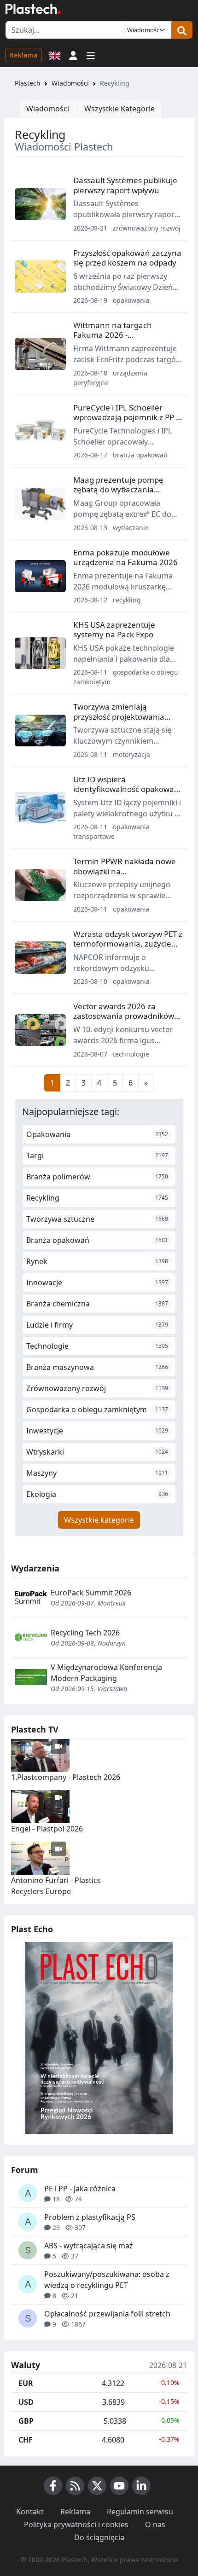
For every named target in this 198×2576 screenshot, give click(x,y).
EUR (26, 2383)
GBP (26, 2421)
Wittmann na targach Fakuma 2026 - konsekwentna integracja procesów (120, 340)
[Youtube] (119, 2486)
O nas (155, 2524)
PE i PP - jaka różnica (80, 2189)
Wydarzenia (35, 1568)
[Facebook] (53, 2486)
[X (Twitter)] (97, 2486)
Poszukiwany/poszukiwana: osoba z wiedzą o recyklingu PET (107, 2280)
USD (26, 2402)
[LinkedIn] (141, 2486)
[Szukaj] (182, 30)
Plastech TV (35, 1729)
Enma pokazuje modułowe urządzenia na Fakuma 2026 (125, 557)
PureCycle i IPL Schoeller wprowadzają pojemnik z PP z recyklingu (126, 417)
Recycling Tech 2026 (85, 1633)
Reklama (23, 55)
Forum (25, 2170)
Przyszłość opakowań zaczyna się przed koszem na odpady (127, 258)
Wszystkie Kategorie (119, 109)
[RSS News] (75, 2486)
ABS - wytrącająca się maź (89, 2246)
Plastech (28, 83)
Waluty (26, 2365)
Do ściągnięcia (99, 2537)
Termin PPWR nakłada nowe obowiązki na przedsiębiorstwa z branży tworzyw (125, 876)
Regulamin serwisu (140, 2512)
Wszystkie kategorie (99, 1520)
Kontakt (30, 2512)
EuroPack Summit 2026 (91, 1593)
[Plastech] (33, 9)
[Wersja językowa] (55, 55)
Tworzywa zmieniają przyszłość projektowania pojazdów (119, 716)
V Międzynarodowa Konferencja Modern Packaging (106, 1673)
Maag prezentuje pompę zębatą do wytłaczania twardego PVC (118, 490)
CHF (26, 2440)
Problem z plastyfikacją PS (90, 2217)
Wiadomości (70, 83)
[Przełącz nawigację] (91, 55)
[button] (73, 55)
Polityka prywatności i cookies (76, 2524)
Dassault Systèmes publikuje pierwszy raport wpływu (125, 185)
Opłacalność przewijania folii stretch (107, 2314)
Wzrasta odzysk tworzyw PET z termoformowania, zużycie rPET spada (128, 944)
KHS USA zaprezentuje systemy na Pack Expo (114, 630)
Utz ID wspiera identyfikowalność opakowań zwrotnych (126, 789)
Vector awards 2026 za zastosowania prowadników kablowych (124, 1016)
